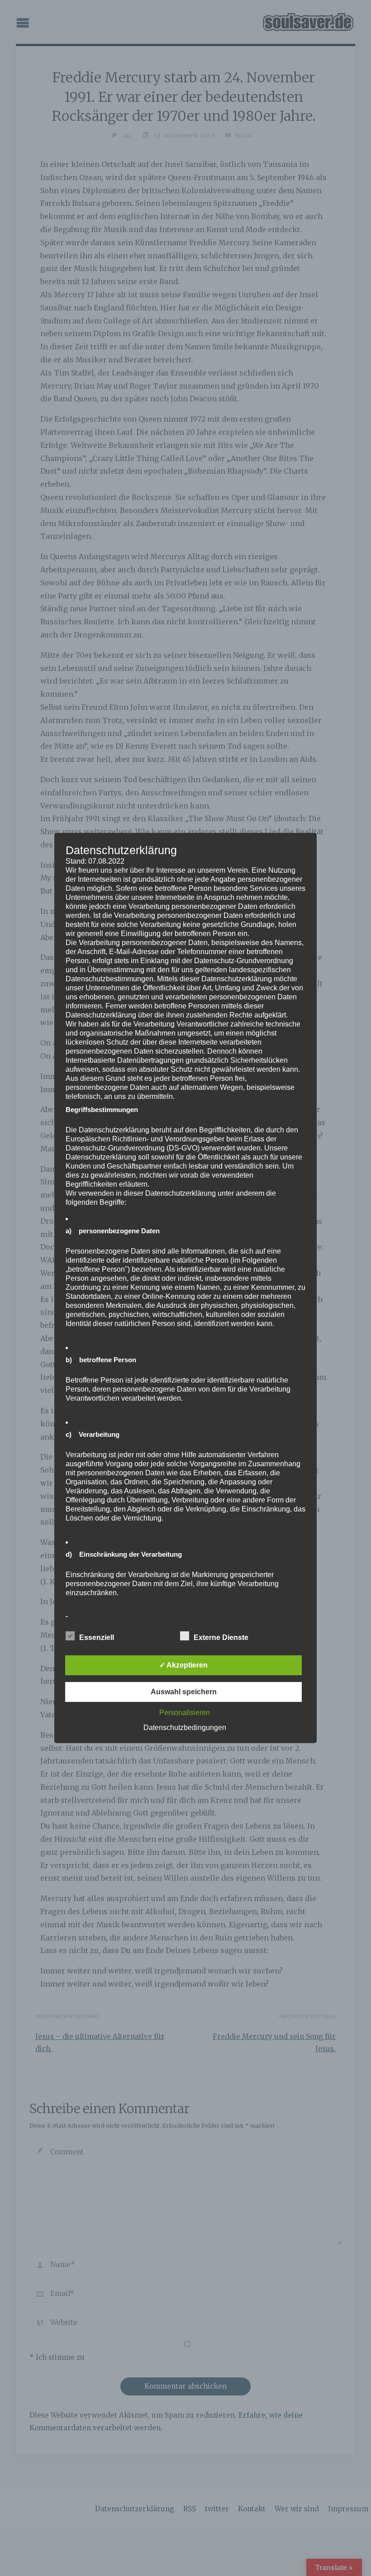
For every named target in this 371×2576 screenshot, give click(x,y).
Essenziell (97, 1637)
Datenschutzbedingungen (185, 1728)
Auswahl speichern (184, 1692)
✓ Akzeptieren (183, 1665)
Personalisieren (185, 1713)
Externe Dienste (221, 1637)
